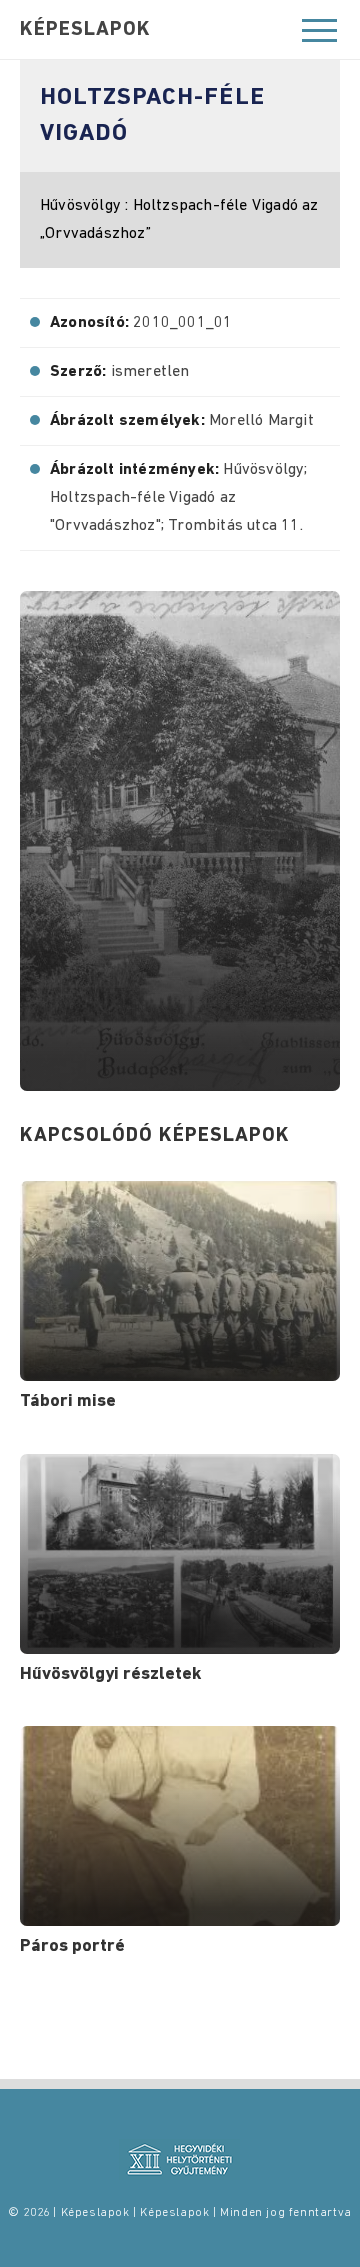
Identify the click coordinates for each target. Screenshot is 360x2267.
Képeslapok (85, 30)
